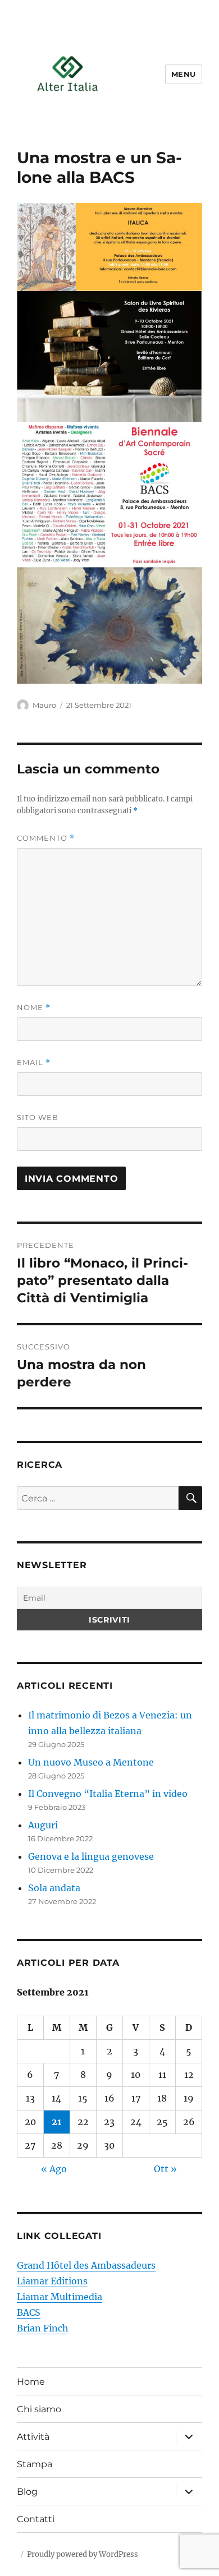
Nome (34, 1008)
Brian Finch (43, 2328)
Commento (46, 838)
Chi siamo (39, 2409)
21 (56, 2122)
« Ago (54, 2169)
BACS (29, 2312)
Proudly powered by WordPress (83, 2554)
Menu (184, 74)
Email (34, 1063)
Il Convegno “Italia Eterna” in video (108, 1794)
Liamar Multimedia (60, 2297)
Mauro (44, 705)
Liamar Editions (52, 2281)
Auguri (43, 1825)
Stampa (35, 2464)
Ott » (165, 2169)
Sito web (38, 1117)
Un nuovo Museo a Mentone (91, 1762)
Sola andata (54, 1888)
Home (31, 2382)
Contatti (36, 2519)
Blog (27, 2492)
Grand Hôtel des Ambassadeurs (86, 2265)
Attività (33, 2437)
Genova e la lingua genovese (91, 1856)
